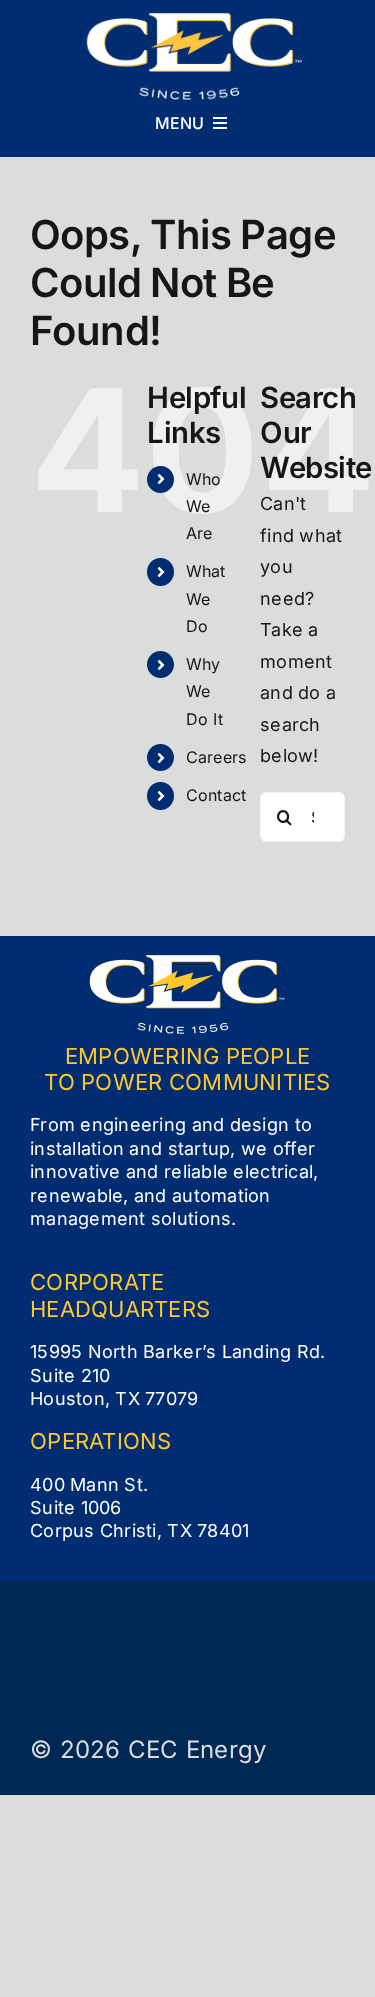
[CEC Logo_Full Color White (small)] (195, 20)
